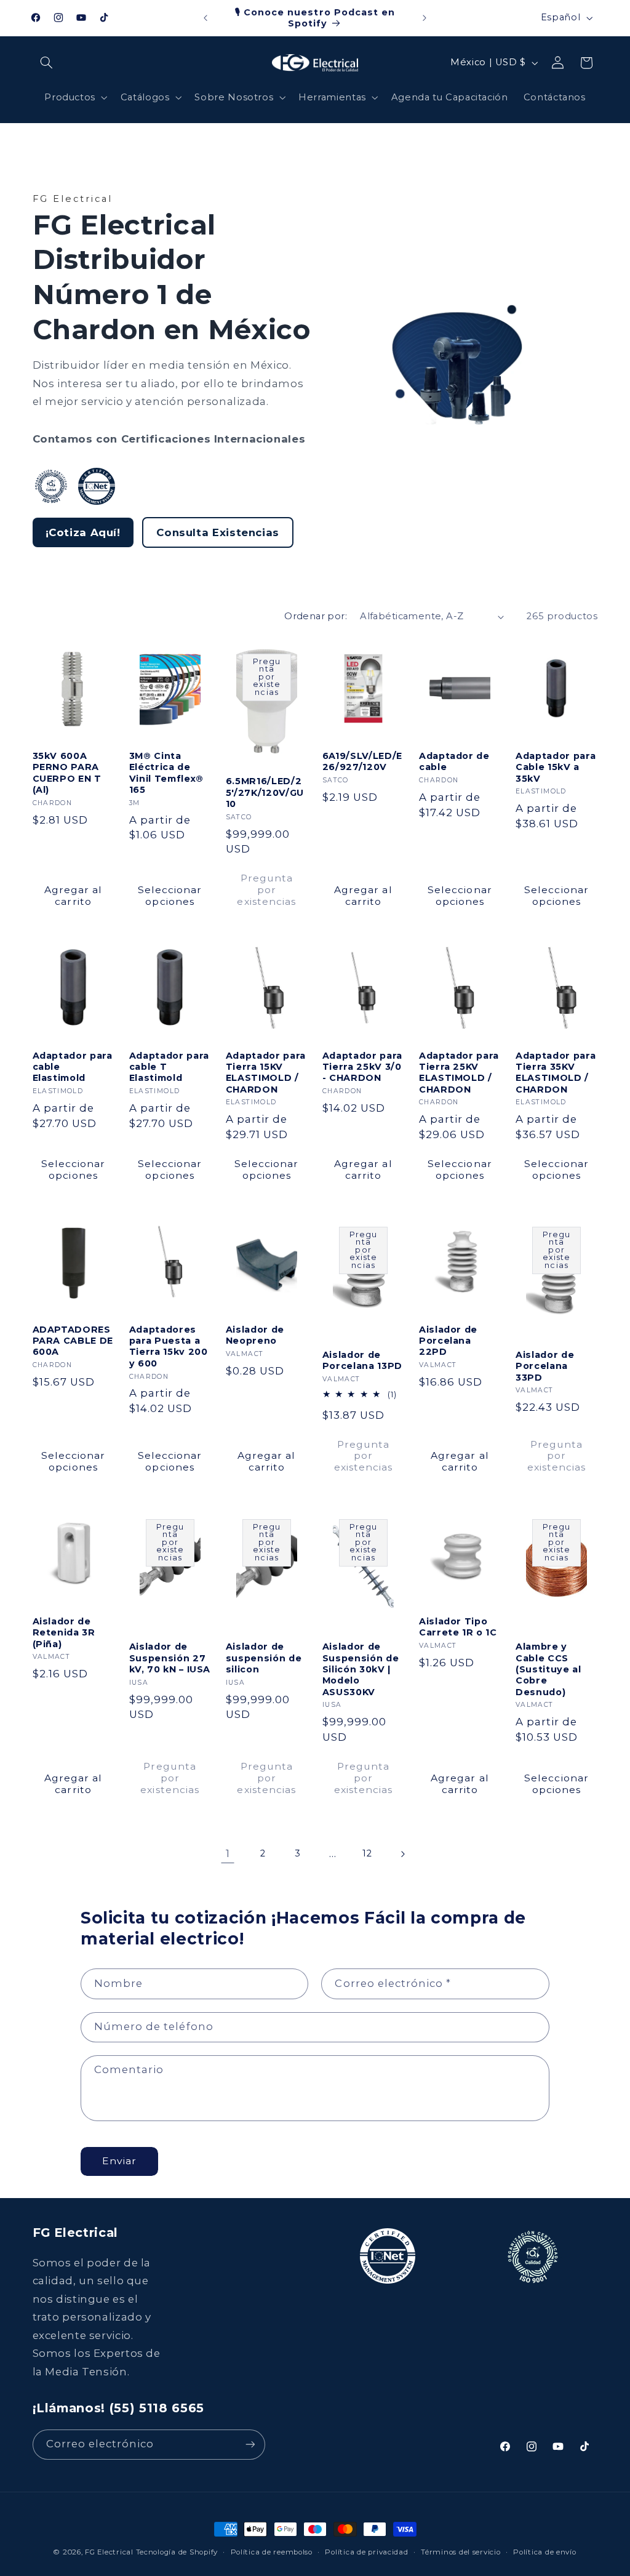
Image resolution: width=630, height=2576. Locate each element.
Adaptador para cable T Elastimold (169, 1067)
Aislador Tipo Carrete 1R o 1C (458, 1627)
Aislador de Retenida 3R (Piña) (64, 1633)
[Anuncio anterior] (205, 18)
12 (367, 1853)
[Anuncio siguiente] (425, 18)
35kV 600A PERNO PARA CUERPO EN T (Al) (67, 773)
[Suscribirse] (250, 2445)
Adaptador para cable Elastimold (73, 1067)
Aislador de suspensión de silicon (264, 1658)
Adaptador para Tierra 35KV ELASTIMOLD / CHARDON (556, 1073)
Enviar (119, 2161)
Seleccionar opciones (170, 896)
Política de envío (545, 2552)
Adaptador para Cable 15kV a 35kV (556, 767)
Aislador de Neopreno (255, 1335)
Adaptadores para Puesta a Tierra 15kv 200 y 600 (169, 1346)
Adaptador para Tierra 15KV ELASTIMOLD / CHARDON (266, 1073)
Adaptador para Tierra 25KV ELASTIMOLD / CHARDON (459, 1073)
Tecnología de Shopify (177, 2552)
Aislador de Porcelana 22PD (448, 1341)
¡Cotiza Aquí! (83, 532)
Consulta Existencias (218, 532)
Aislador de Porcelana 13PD (362, 1360)
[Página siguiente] (402, 1854)
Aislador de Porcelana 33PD (545, 1366)
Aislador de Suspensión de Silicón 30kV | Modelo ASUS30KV (361, 1669)
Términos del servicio (461, 2552)
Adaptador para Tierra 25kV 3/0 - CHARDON (362, 1067)
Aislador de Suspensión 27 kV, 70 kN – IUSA (170, 1658)
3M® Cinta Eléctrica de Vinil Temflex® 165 (166, 773)
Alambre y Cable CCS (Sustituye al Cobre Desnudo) (548, 1669)
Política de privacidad (366, 2552)
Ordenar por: (316, 616)
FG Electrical (109, 2552)
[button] (47, 63)
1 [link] (228, 1853)
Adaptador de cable (454, 761)
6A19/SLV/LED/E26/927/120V (362, 761)
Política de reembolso (272, 2552)
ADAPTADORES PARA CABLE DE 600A (73, 1341)
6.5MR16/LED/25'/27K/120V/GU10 (265, 792)
